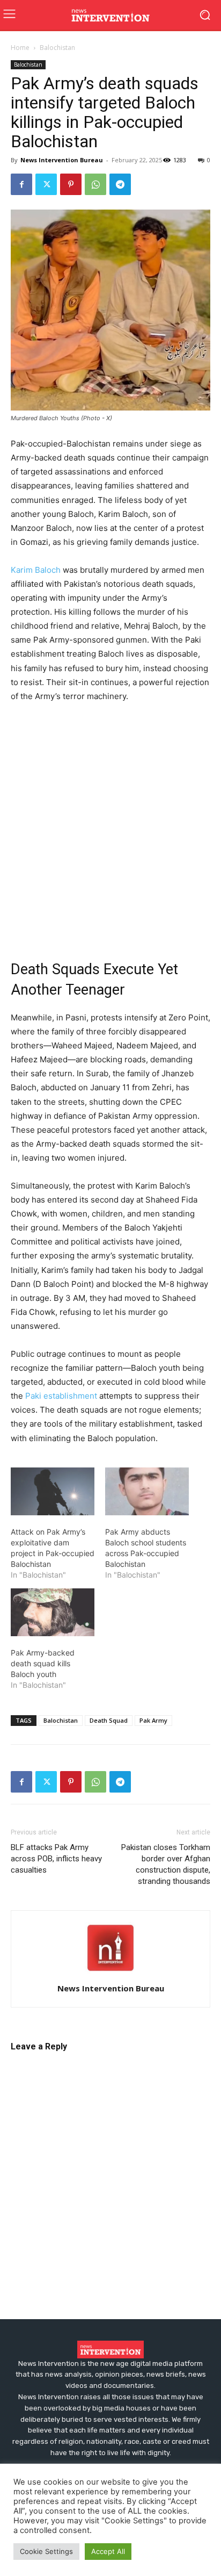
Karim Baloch (36, 570)
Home (20, 48)
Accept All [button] (108, 2551)
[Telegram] (120, 184)
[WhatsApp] (95, 184)
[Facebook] (21, 184)
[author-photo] (110, 1973)
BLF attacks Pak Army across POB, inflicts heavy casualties (56, 1859)
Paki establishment (61, 1396)
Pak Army (153, 1720)
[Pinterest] (71, 184)
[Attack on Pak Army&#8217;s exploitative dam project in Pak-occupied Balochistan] (53, 1491)
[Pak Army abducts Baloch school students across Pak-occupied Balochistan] (147, 1491)
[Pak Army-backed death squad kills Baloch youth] (53, 1612)
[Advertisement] (110, 828)
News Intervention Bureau (62, 160)
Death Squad (109, 1720)
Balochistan (57, 48)
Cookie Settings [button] (46, 2551)
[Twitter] (46, 184)
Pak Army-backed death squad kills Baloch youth (43, 1663)
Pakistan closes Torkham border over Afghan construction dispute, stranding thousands (166, 1864)
